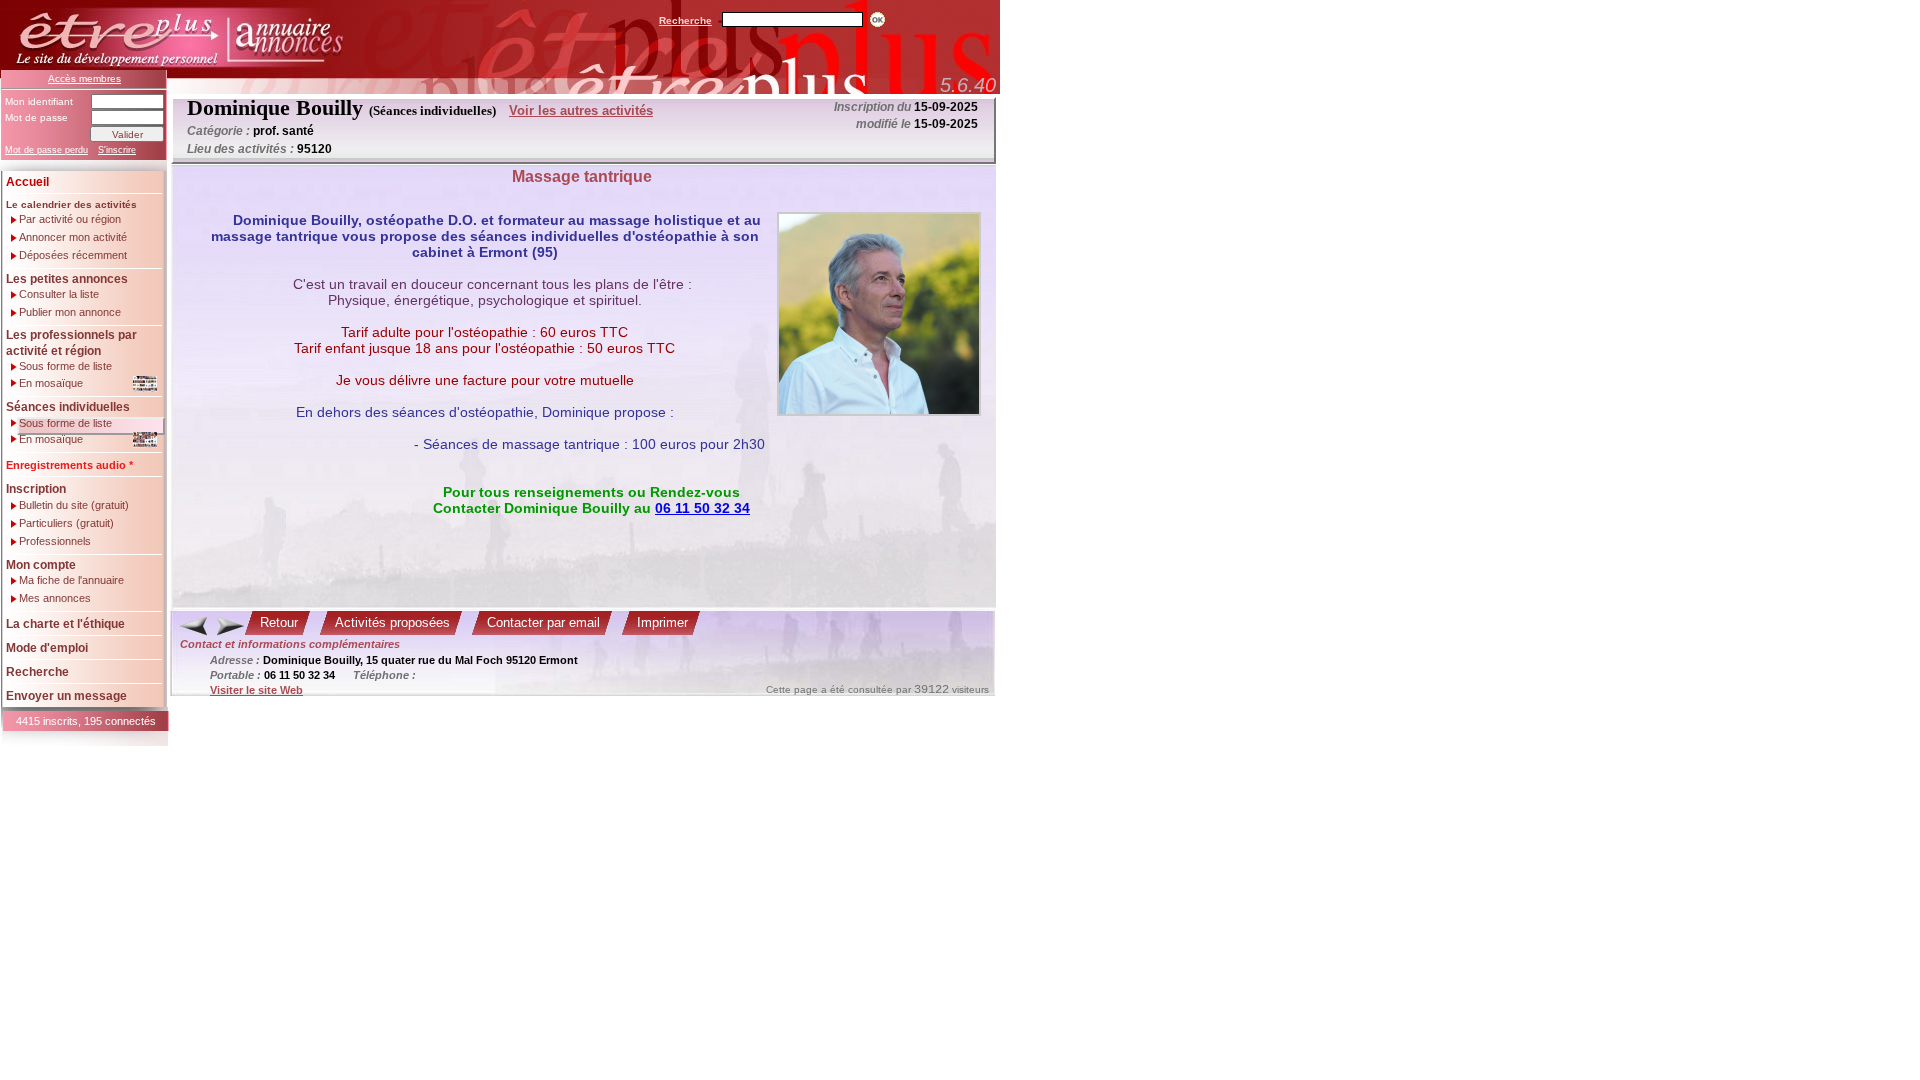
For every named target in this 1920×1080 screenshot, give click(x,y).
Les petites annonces (67, 279)
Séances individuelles (68, 407)
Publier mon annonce (70, 312)
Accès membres (84, 78)
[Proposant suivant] (230, 626)
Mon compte (41, 565)
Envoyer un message (66, 696)
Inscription (36, 489)
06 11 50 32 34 (702, 508)
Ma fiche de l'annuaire (71, 580)
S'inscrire (117, 150)
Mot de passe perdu (46, 150)
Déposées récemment (73, 255)
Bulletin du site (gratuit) (74, 505)
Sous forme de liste (65, 366)
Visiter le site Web (256, 690)
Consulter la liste (59, 294)
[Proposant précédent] (193, 626)
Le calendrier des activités (71, 204)
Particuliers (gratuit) (66, 523)
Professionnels (55, 541)
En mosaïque (51, 383)
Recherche (685, 20)
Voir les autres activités (581, 110)
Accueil (27, 182)
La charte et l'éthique (65, 624)
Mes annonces (55, 598)
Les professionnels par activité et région (71, 343)
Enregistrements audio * (69, 465)
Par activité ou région (70, 219)
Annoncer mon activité (73, 237)
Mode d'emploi (47, 648)
